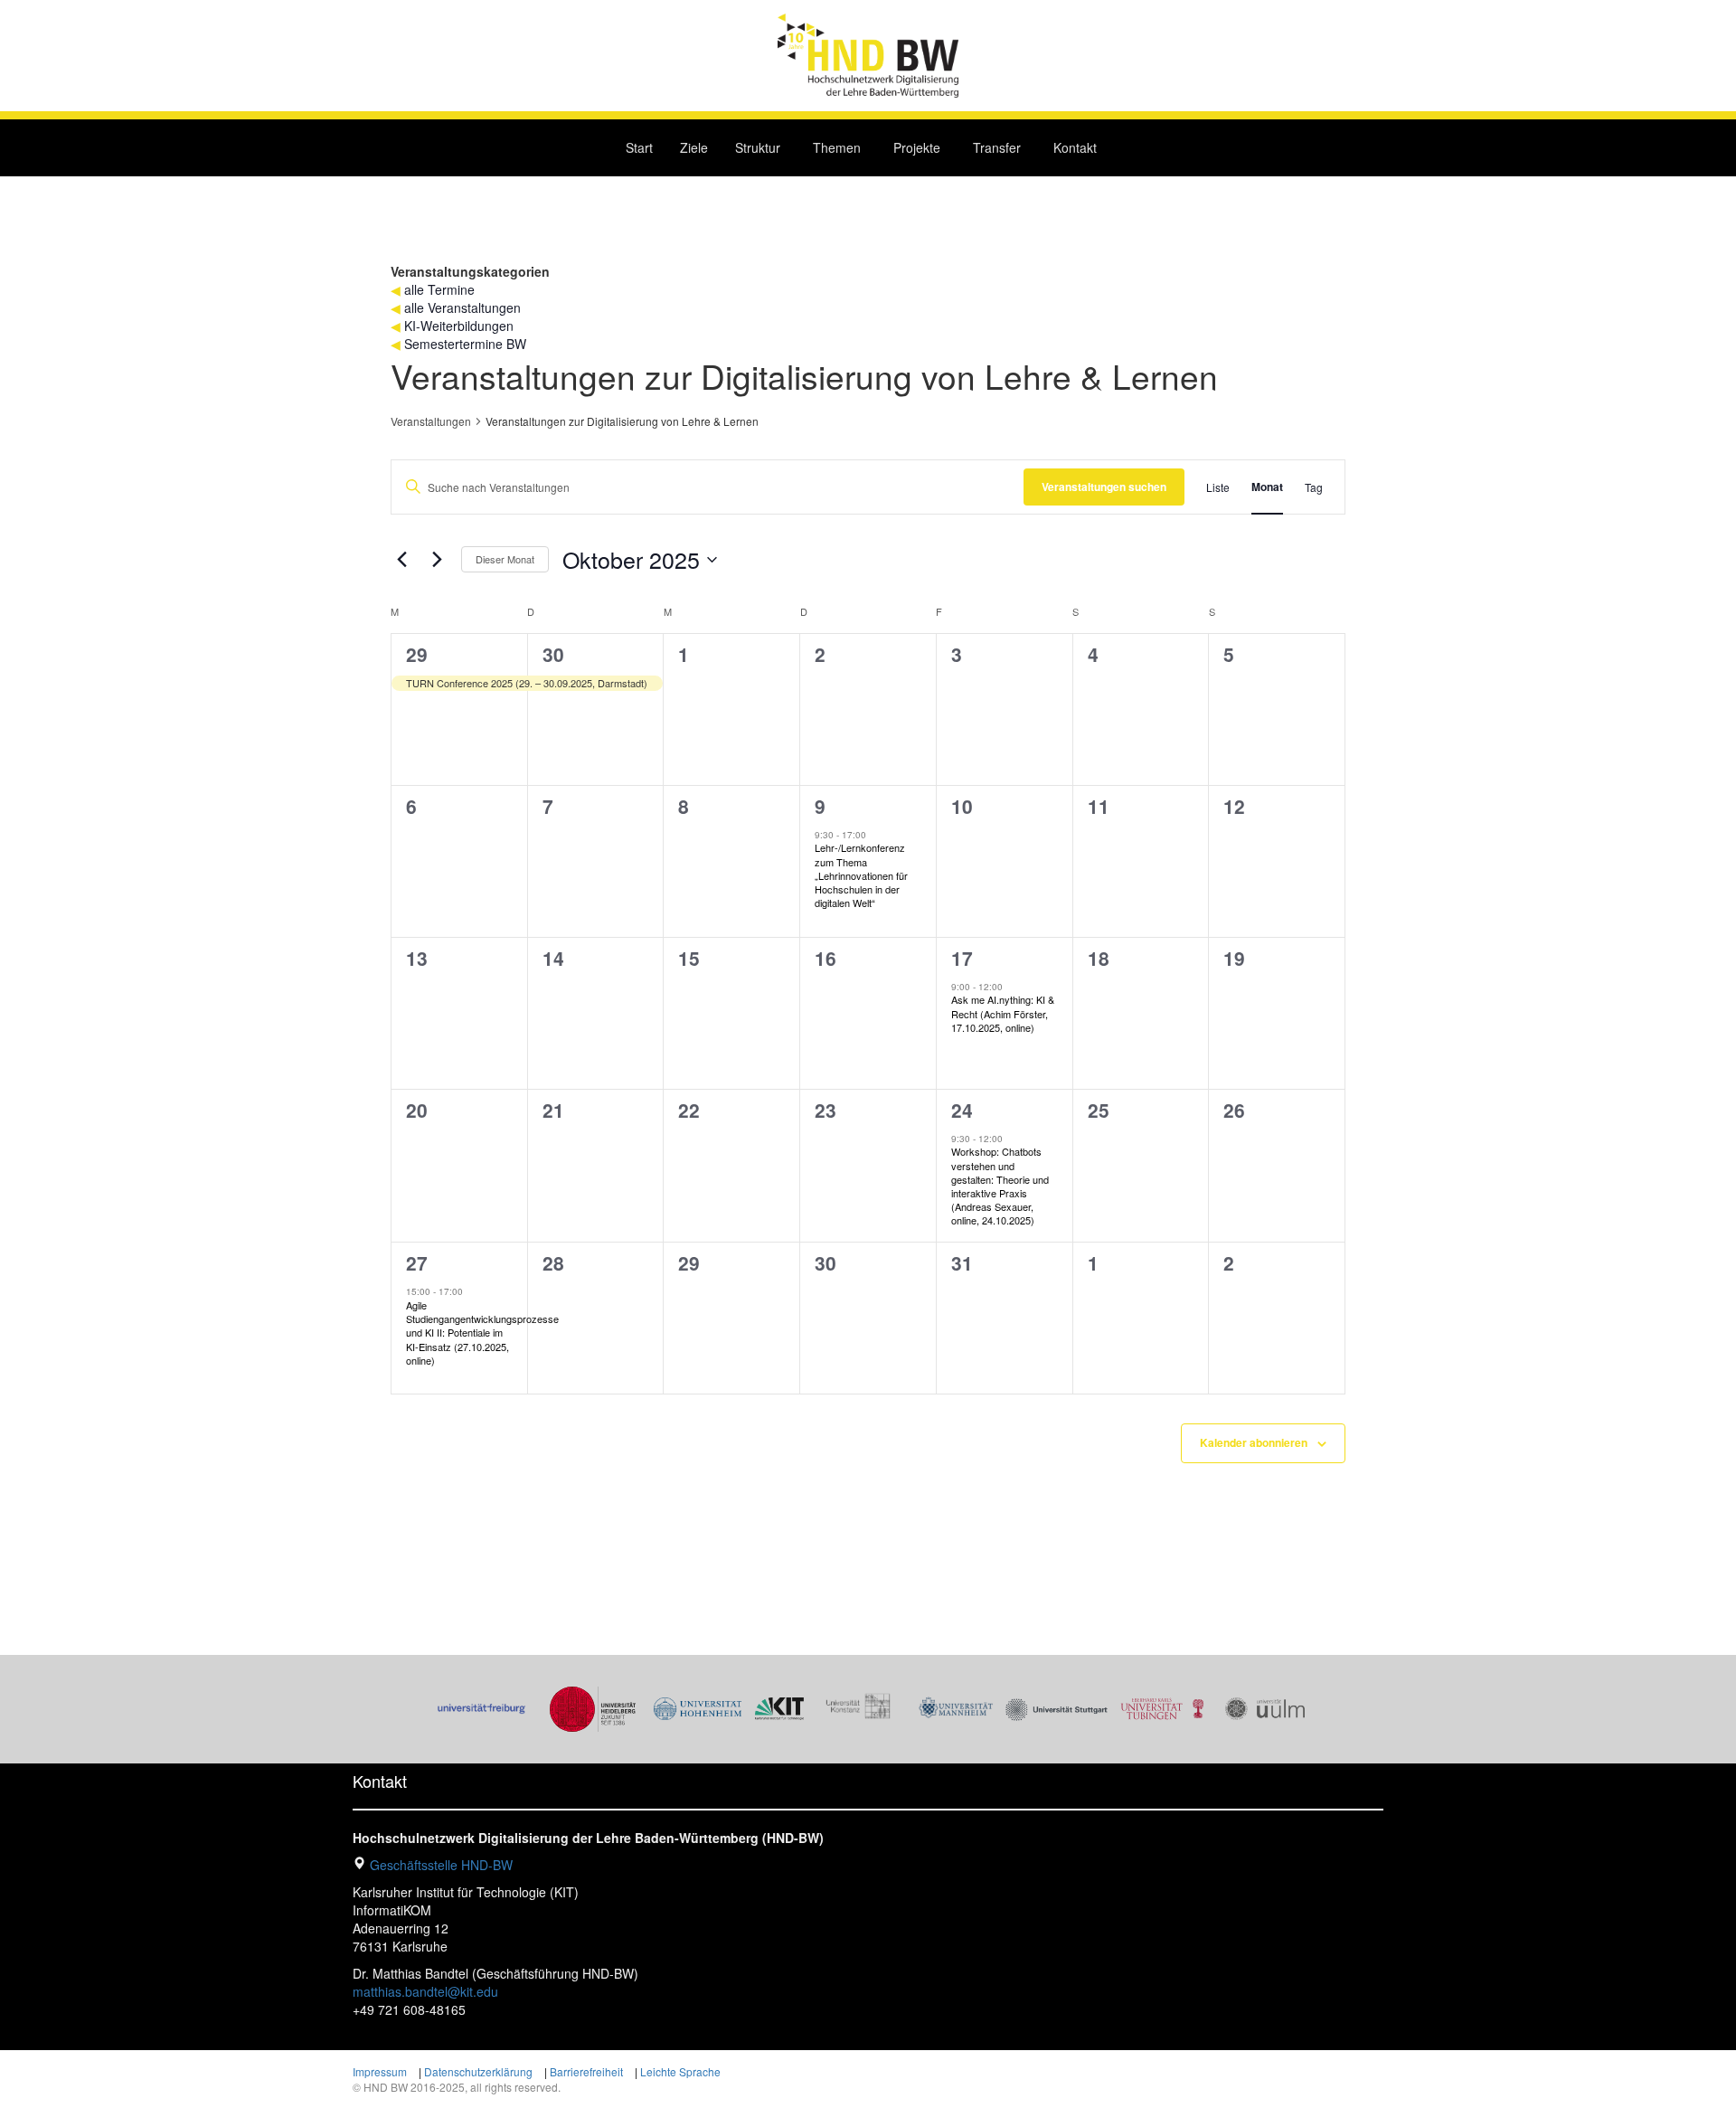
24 (962, 1110)
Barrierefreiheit (586, 2071)
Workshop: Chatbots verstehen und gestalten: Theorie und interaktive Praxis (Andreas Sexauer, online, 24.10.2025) (1000, 1186)
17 (962, 958)
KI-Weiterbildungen (459, 326)
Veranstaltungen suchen (1104, 487)
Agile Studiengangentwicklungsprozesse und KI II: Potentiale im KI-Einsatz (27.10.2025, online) (482, 1333)
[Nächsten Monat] (437, 560)
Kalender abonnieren (1254, 1442)
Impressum (380, 2071)
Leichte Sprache (680, 2071)
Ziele (694, 147)
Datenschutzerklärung (478, 2071)
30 (553, 654)
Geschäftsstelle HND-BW (441, 1865)
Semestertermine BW (465, 344)
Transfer (997, 147)
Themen (837, 147)
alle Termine (439, 289)
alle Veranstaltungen (462, 307)
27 (417, 1262)
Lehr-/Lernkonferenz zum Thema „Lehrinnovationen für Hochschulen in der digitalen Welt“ (861, 875)
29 (417, 654)
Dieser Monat (505, 559)
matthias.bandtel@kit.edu (425, 1991)
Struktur (758, 147)
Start (639, 147)
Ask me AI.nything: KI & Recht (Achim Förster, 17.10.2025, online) (1003, 1013)
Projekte (917, 147)
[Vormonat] (401, 560)
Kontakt (1075, 147)
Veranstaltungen (431, 421)
